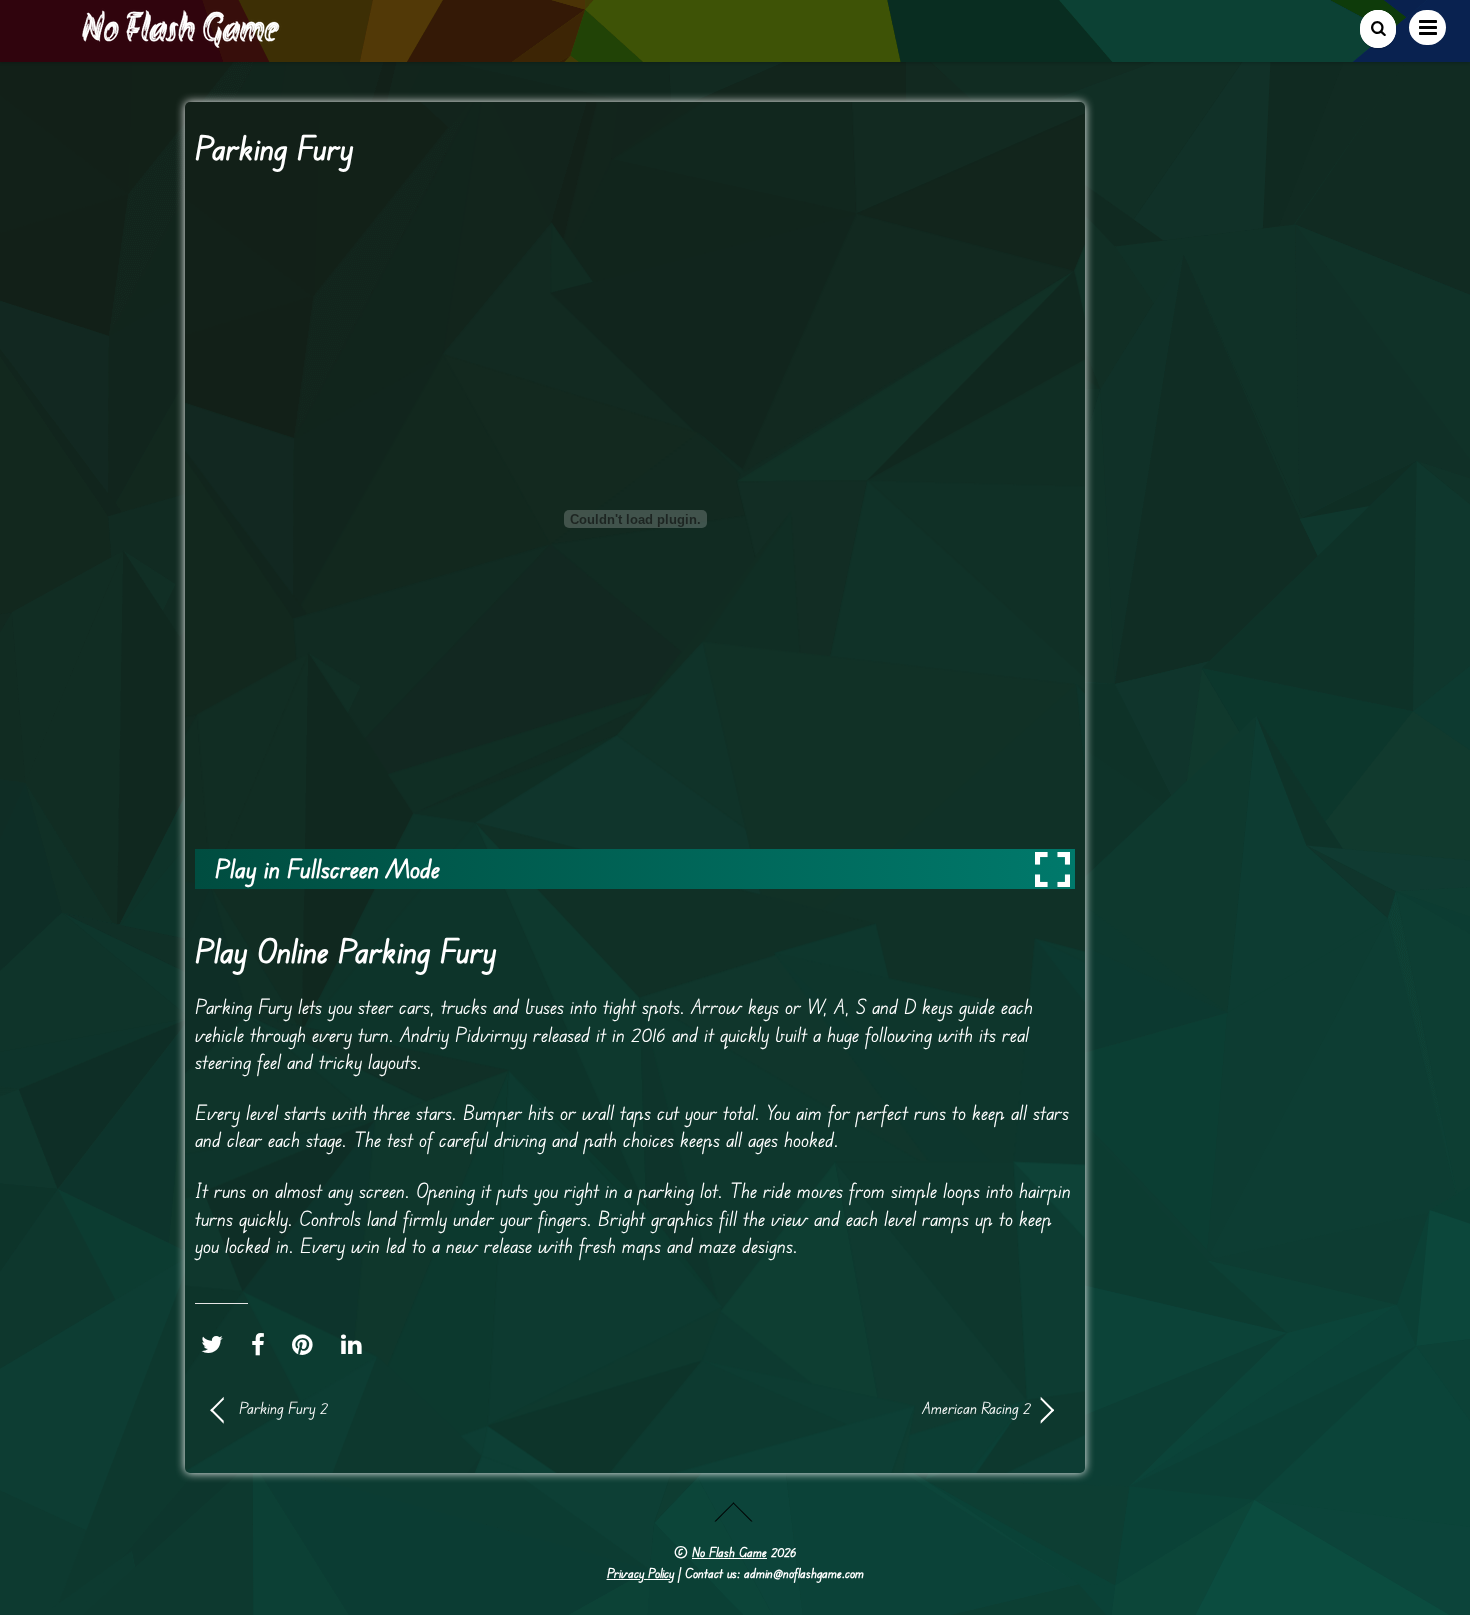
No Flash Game (729, 1552)
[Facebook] (263, 1345)
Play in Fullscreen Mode (327, 868)
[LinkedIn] (356, 1345)
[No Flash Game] (182, 40)
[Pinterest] (307, 1345)
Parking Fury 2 (283, 1408)
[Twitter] (217, 1345)
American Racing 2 (845, 1408)
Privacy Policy (640, 1573)
